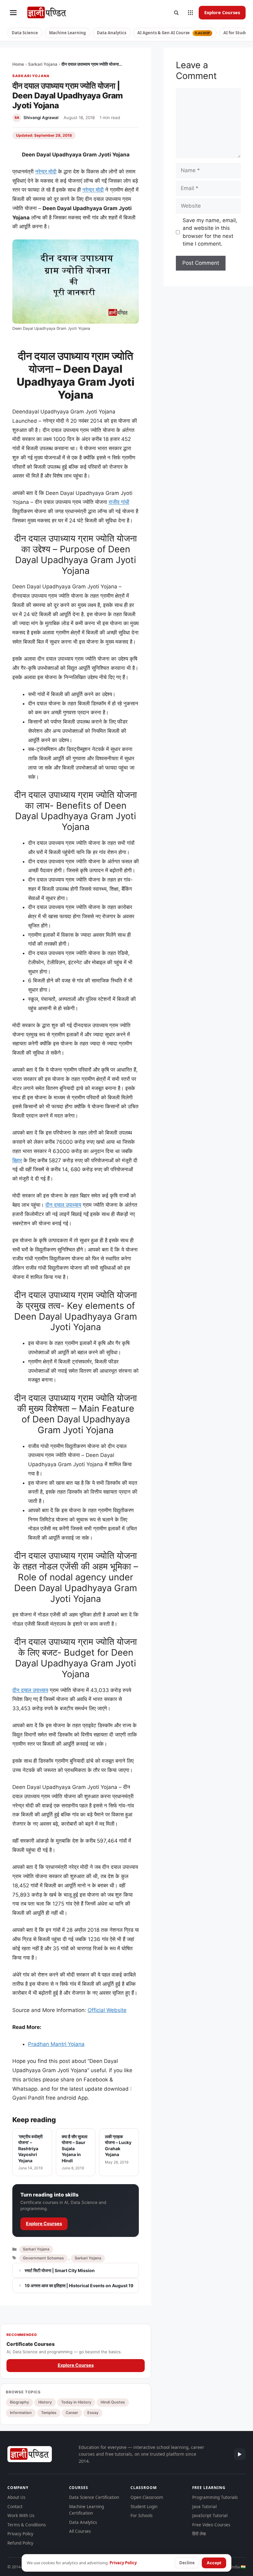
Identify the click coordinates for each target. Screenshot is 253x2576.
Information (21, 2413)
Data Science (25, 33)
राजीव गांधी (119, 502)
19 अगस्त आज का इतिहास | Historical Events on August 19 (79, 2286)
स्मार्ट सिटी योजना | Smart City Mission (60, 2270)
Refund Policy (20, 2543)
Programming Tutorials (215, 2497)
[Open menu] (13, 13)
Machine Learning (67, 33)
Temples (49, 2413)
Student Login (144, 2507)
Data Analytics (112, 33)
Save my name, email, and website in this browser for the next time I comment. (210, 232)
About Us (16, 2497)
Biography (19, 2402)
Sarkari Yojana (43, 64)
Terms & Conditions (27, 2525)
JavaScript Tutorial (210, 2516)
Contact (15, 2507)
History (45, 2402)
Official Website (107, 2010)
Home (18, 64)
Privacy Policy (20, 2534)
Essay (93, 2413)
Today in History (76, 2402)
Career (72, 2413)
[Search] (176, 13)
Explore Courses (222, 12)
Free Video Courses (211, 2525)
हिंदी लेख (199, 2534)
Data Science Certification (94, 2497)
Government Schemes (43, 2258)
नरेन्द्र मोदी (46, 172)
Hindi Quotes (113, 2402)
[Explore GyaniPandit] (190, 13)
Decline (187, 2563)
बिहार (17, 1160)
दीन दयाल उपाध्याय (63, 1205)
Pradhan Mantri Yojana (56, 2044)
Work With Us (21, 2516)
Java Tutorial (204, 2507)
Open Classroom (147, 2497)
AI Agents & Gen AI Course (174, 33)
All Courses (80, 2531)
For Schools (141, 2516)
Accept (214, 2563)
